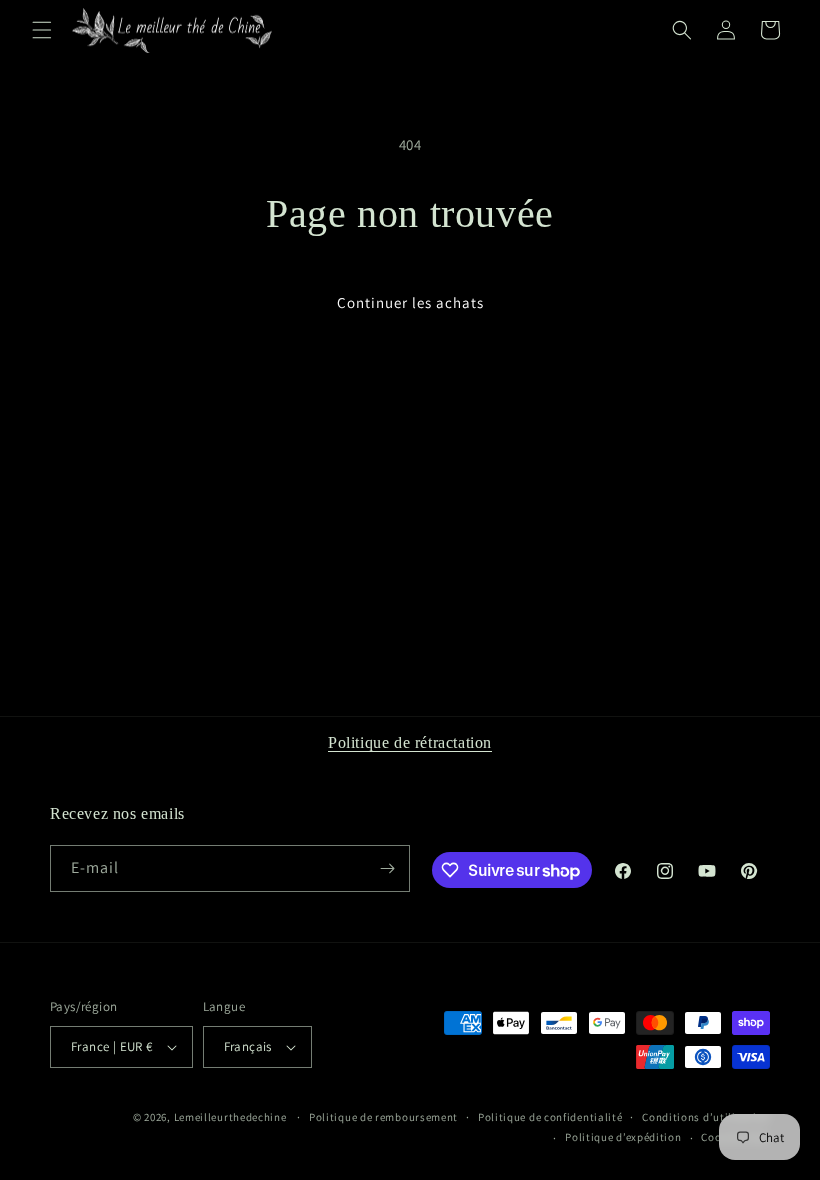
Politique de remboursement (383, 1117)
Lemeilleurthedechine (230, 1117)
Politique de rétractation (410, 742)
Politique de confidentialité (550, 1117)
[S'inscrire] (387, 868)
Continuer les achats (410, 302)
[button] (42, 30)
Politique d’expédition (623, 1137)
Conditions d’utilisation (706, 1117)
